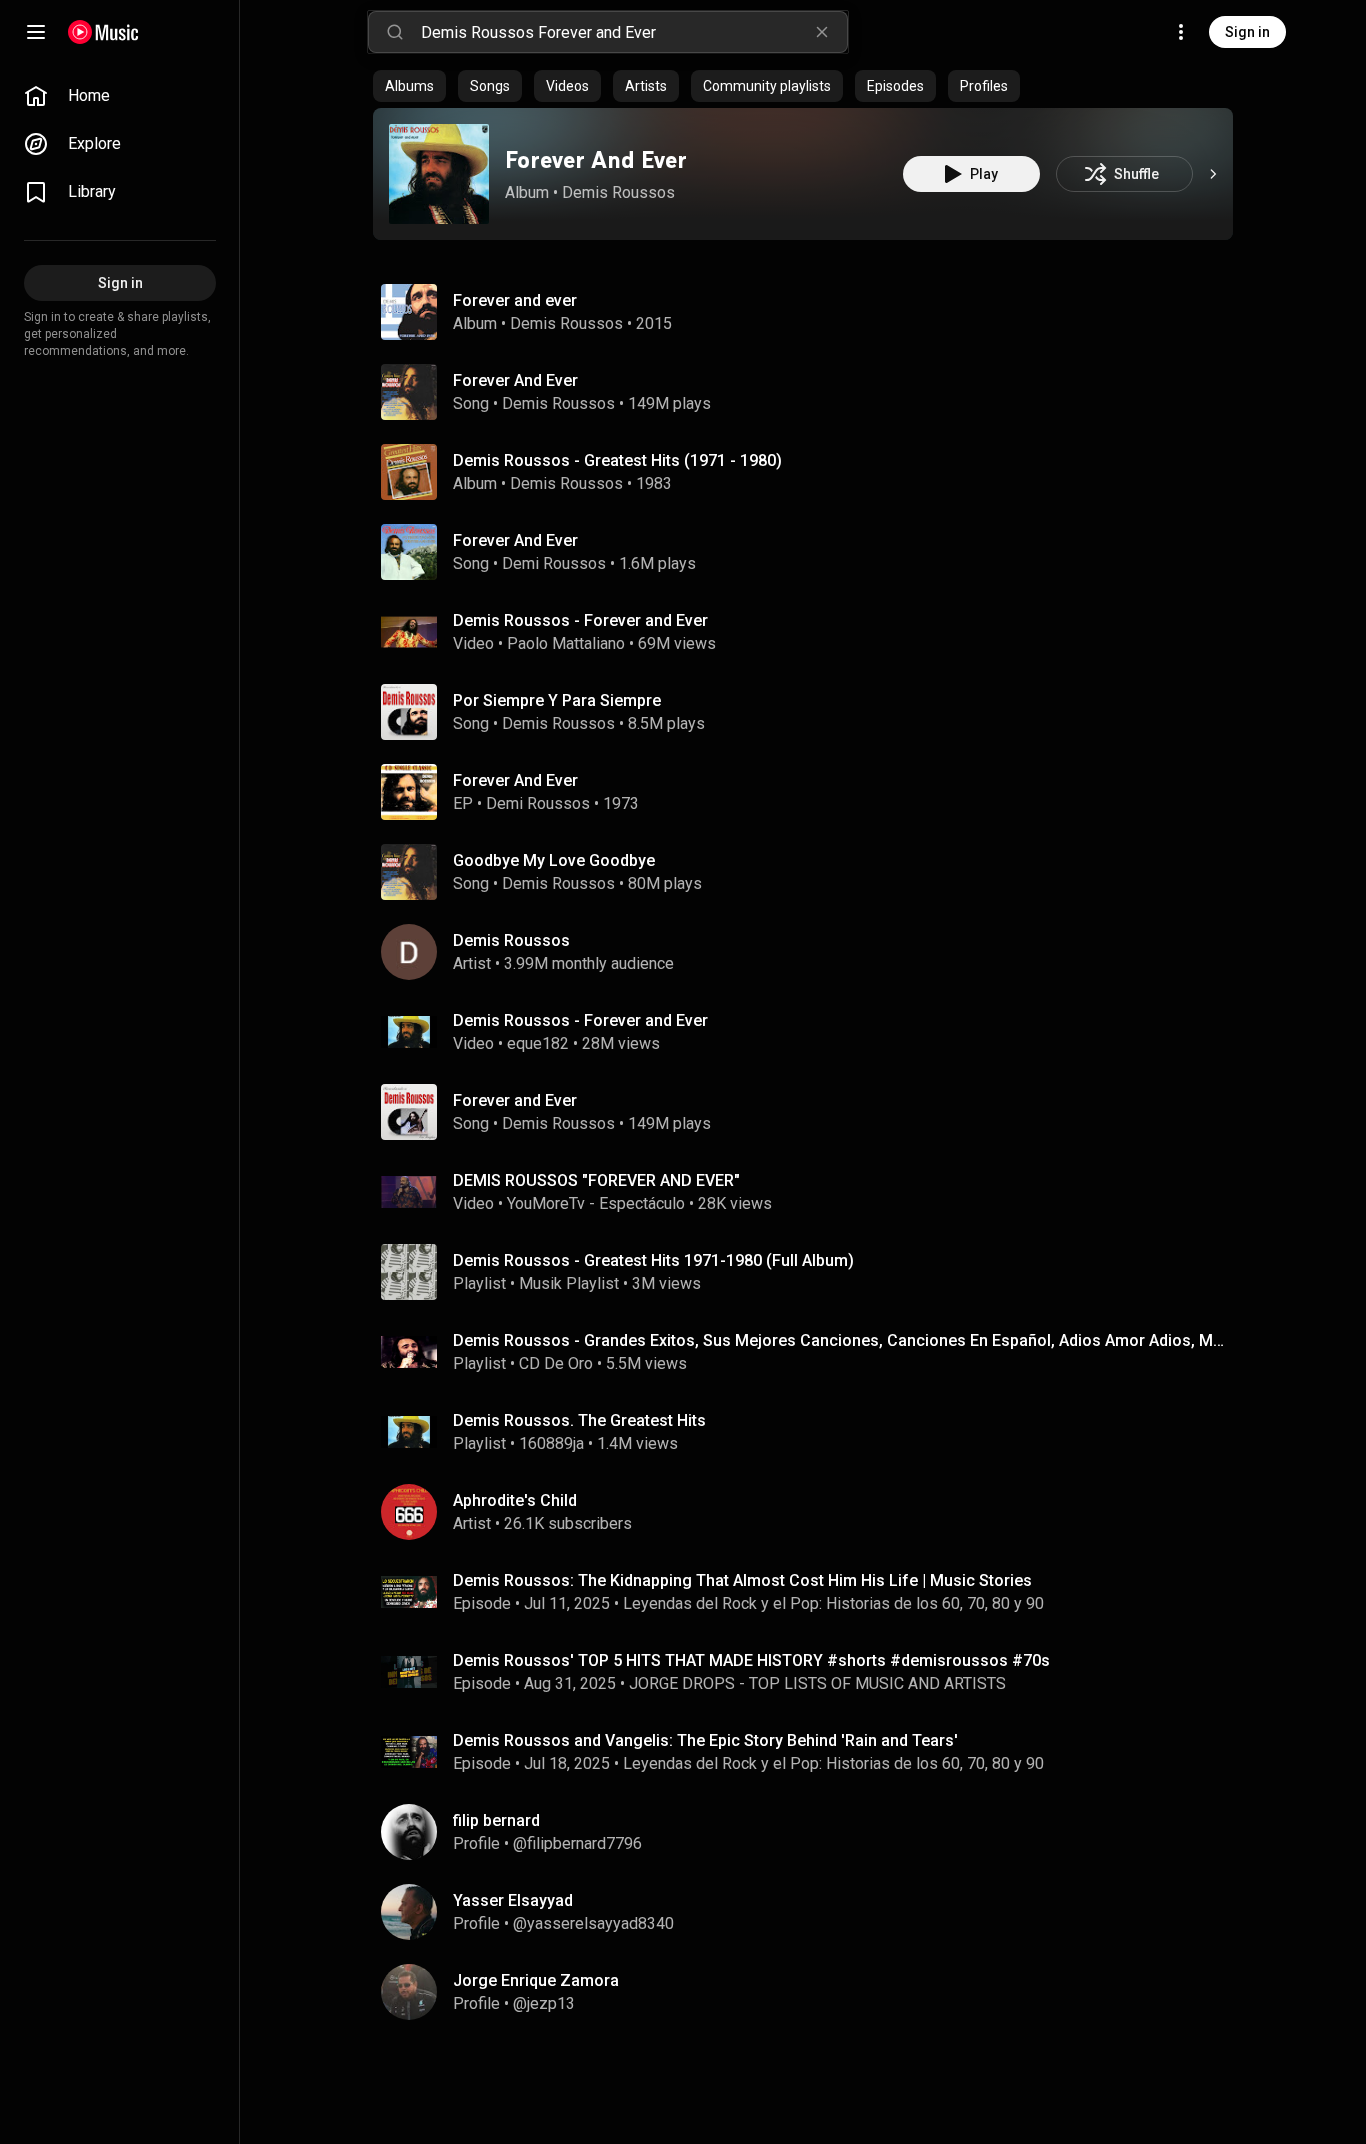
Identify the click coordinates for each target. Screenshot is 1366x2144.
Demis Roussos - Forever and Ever (580, 620)
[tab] (409, 86)
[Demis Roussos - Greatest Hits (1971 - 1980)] (811, 472)
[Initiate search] (395, 32)
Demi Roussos (554, 563)
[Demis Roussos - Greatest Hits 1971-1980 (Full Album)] (811, 1272)
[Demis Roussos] (811, 952)
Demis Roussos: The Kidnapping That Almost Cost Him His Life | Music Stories (742, 1580)
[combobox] (634, 32)
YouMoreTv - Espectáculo (596, 1203)
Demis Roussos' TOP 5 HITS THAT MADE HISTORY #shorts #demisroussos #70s (751, 1660)
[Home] (103, 32)
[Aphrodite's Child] (811, 1512)
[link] (120, 96)
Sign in (1247, 32)
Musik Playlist (569, 1283)
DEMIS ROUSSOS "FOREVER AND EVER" (596, 1180)
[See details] (1213, 174)
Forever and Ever (515, 1100)
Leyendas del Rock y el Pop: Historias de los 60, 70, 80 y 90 (833, 1603)
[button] (439, 174)
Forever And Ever (596, 159)
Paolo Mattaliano (566, 643)
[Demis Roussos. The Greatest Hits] (811, 1432)
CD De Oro (556, 1363)
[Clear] (822, 32)
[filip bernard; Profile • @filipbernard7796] (811, 1832)
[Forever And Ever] (439, 174)
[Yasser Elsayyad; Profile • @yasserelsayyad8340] (811, 1912)
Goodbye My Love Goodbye (554, 860)
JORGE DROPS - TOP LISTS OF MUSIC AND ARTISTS (817, 1683)
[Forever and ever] (811, 312)
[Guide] (36, 32)
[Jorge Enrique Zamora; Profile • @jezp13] (811, 1992)
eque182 (538, 1043)
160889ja (551, 1443)
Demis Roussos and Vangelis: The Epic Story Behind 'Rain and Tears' (705, 1740)
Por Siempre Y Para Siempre (557, 700)
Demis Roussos (618, 192)
